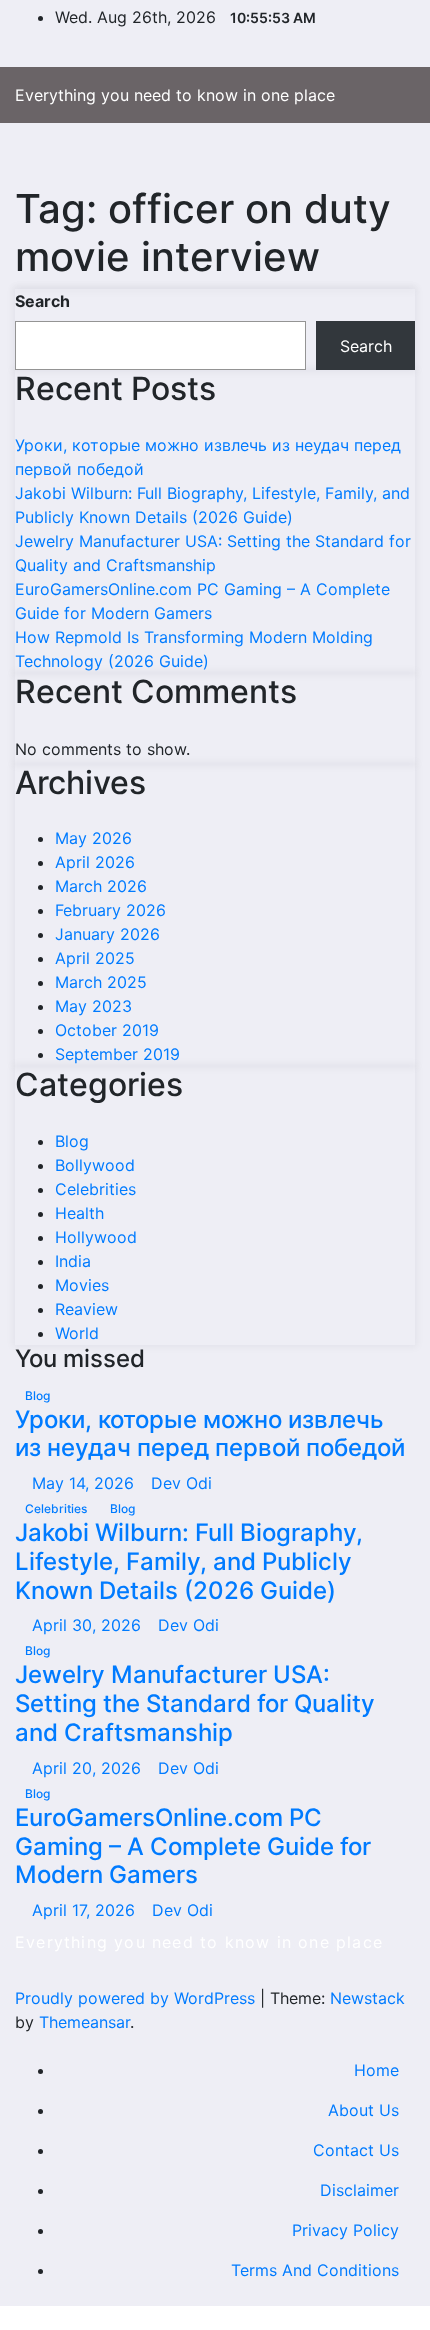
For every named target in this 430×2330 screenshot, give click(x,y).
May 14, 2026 (85, 1483)
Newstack (367, 1998)
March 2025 (101, 982)
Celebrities (95, 1189)
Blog (72, 1141)
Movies (82, 1285)
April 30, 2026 (89, 1625)
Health (79, 1213)
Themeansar (84, 2022)
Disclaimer (359, 2190)
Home (376, 2070)
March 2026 (101, 886)
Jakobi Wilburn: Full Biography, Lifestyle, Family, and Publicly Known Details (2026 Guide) (189, 1561)
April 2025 (95, 958)
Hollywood (96, 1237)
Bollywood (95, 1165)
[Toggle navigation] (207, 154)
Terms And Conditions (315, 2270)
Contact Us (356, 2150)
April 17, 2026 (86, 1910)
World (77, 1333)
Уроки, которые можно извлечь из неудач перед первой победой (210, 1434)
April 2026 (95, 862)
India (73, 1261)
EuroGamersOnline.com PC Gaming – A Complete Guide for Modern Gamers (193, 1846)
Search (42, 301)
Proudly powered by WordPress (137, 1998)
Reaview (86, 1309)
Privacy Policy (345, 2230)
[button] (357, 154)
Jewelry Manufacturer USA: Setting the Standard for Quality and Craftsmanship (195, 1703)
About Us (363, 2110)
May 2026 (93, 838)
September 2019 (117, 1054)
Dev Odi (181, 1483)
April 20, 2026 (89, 1768)
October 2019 (107, 1030)
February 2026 (110, 910)
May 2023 (93, 1006)
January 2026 (107, 934)
